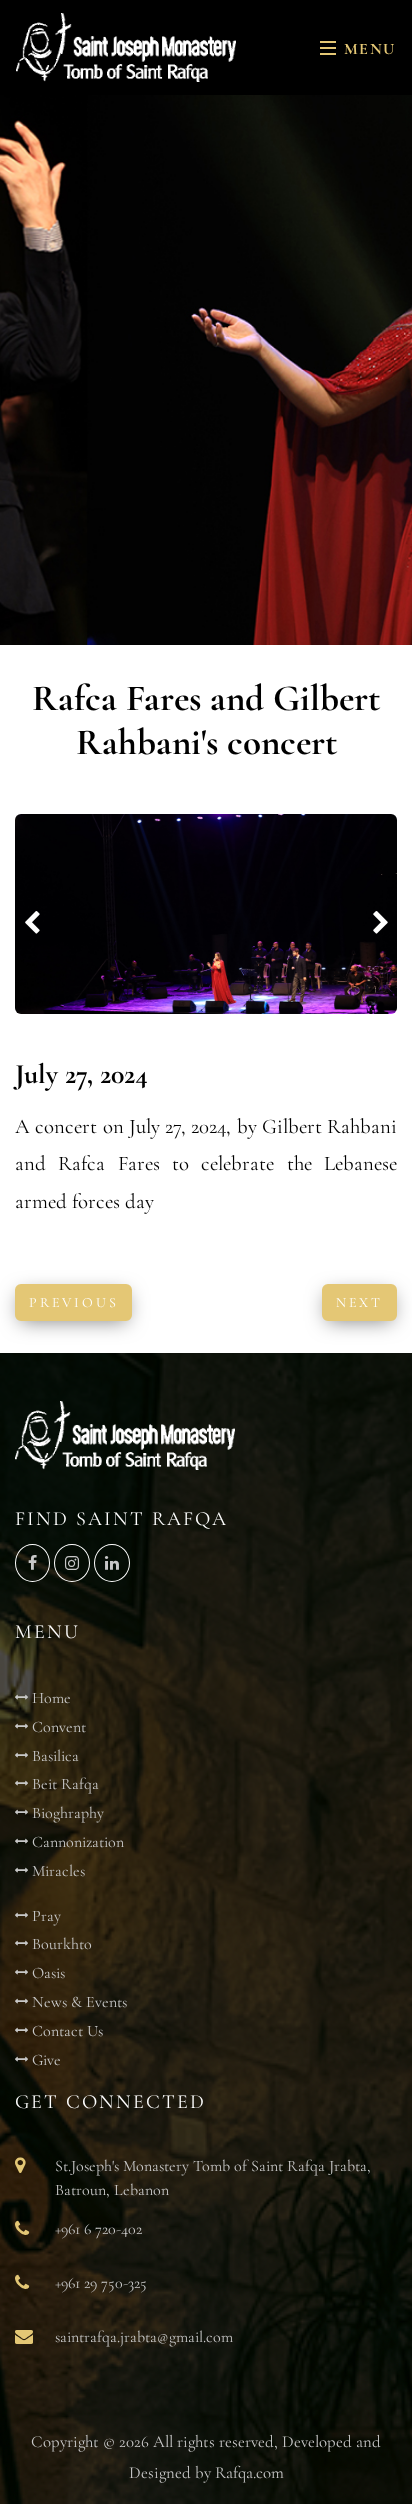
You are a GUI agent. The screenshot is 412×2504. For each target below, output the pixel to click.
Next (359, 1302)
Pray (44, 1916)
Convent (57, 1727)
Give (44, 2060)
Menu (367, 49)
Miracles (56, 1871)
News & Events (77, 2002)
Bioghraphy (66, 1813)
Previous (73, 1302)
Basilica (53, 1756)
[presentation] (32, 923)
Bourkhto (60, 1944)
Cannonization (76, 1842)
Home (49, 1698)
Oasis (46, 1973)
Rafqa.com (249, 2472)
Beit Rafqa (63, 1784)
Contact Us (65, 2031)
